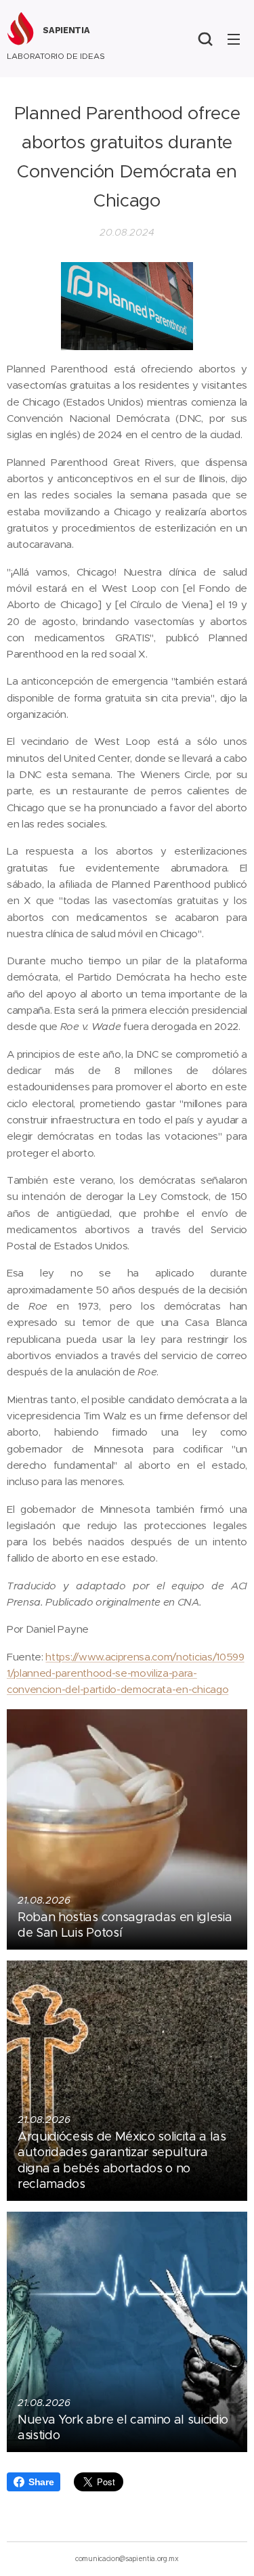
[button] (205, 39)
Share (41, 2482)
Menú (234, 39)
